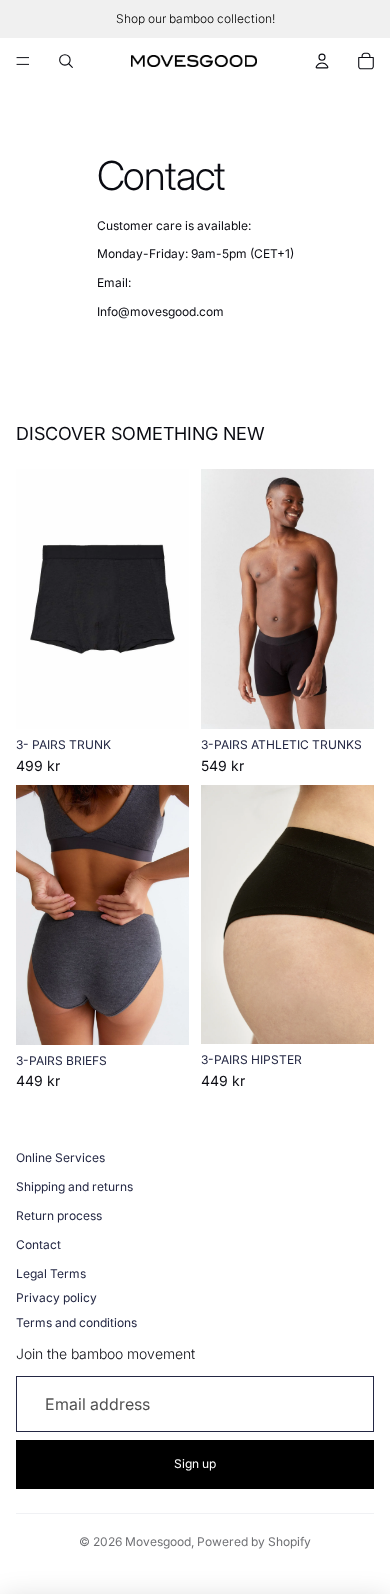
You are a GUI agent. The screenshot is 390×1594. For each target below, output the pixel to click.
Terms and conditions (76, 1322)
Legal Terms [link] (51, 1273)
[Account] (322, 61)
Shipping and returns (74, 1186)
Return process (59, 1215)
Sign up (195, 1463)
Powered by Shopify (254, 1541)
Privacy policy (56, 1297)
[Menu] (23, 61)
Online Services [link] (60, 1157)
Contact (38, 1244)
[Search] (66, 61)
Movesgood (158, 1541)
